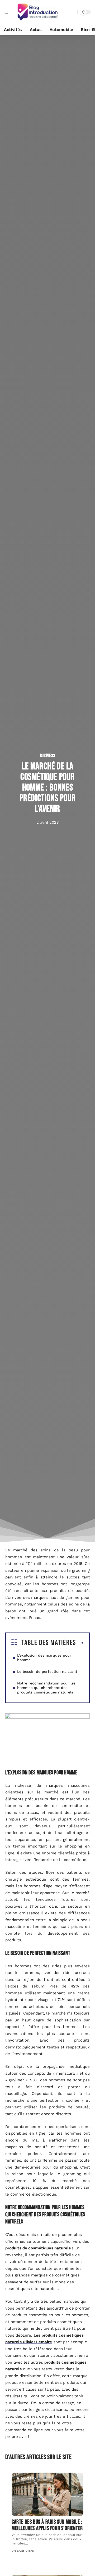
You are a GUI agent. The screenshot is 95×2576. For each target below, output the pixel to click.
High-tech (27, 2478)
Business (48, 756)
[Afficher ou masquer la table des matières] (80, 1643)
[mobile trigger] (10, 12)
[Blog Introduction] (38, 12)
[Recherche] (72, 12)
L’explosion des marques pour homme (44, 1658)
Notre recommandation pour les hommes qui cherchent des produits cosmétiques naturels (46, 1688)
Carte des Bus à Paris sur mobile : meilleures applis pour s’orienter (47, 2525)
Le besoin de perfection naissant (47, 1671)
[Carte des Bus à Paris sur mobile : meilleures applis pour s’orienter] (47, 2494)
